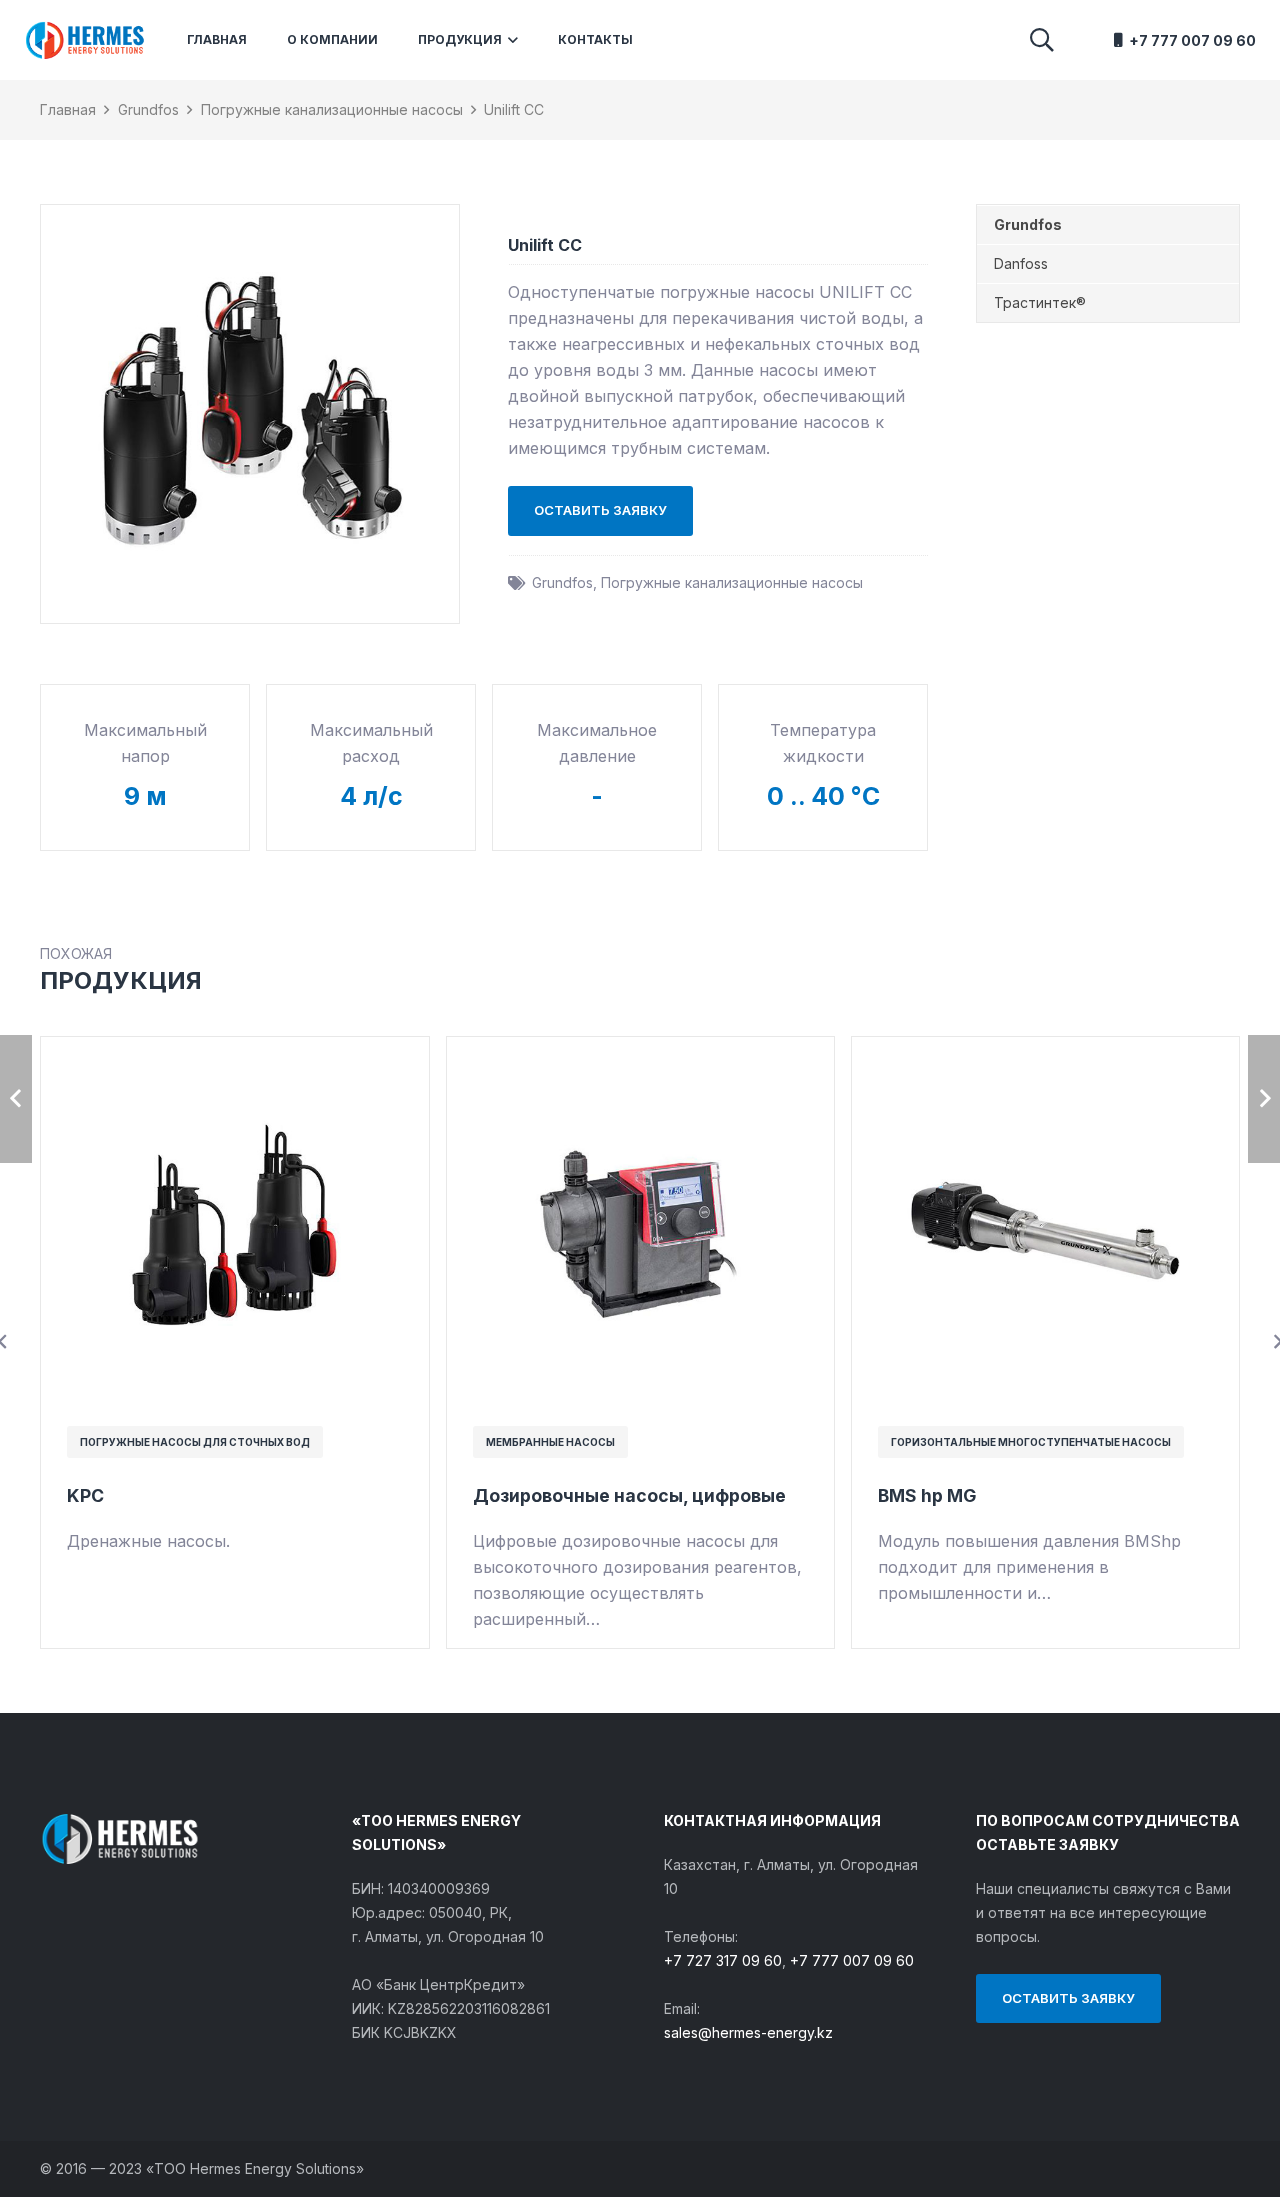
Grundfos (148, 109)
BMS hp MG (927, 1495)
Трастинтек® (1040, 302)
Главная (68, 109)
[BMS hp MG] (1045, 1060)
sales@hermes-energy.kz (748, 2032)
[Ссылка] (84, 40)
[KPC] (234, 1060)
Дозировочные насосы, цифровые (629, 1495)
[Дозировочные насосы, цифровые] (640, 1060)
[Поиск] (1041, 40)
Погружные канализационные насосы (332, 109)
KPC (85, 1495)
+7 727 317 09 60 (723, 1960)
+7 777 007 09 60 (852, 1960)
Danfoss (1021, 263)
